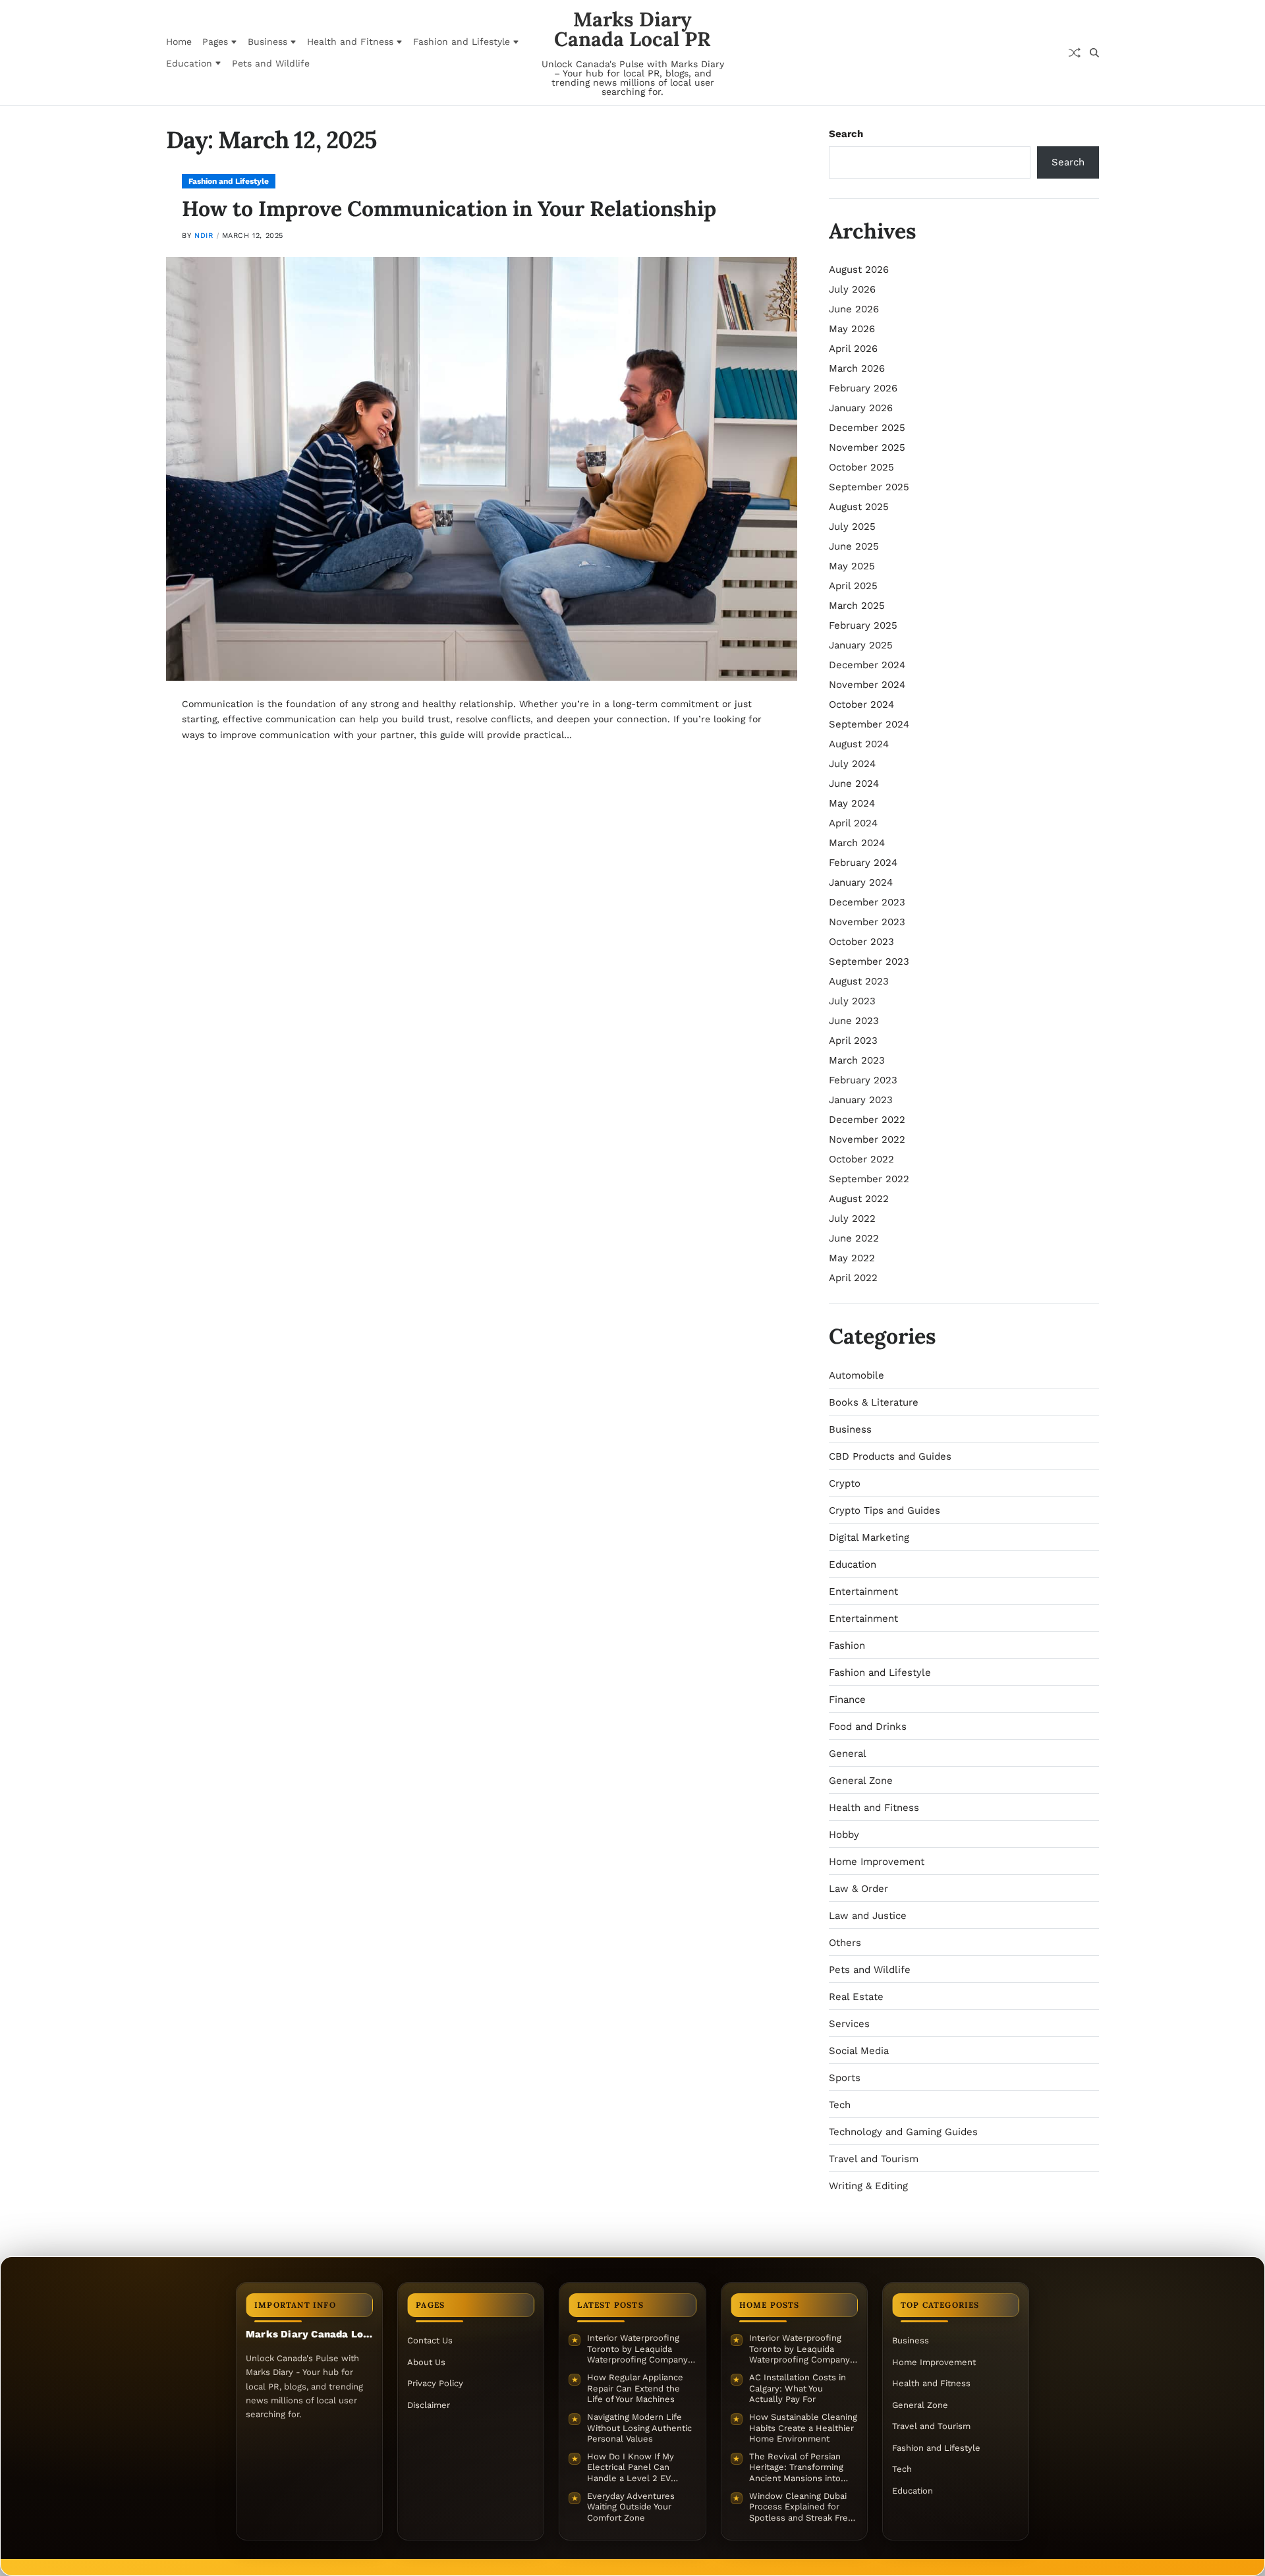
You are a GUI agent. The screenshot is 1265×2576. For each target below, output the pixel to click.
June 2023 (854, 1021)
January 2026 (861, 408)
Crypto (845, 1483)
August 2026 (859, 270)
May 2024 (852, 803)
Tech (840, 2105)
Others (845, 1943)
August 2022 (859, 1199)
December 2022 (867, 1120)
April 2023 (853, 1041)
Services (849, 2024)
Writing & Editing (868, 2186)
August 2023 (859, 981)
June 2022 (854, 1238)
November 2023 (867, 922)
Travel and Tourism (874, 2159)
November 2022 (867, 1139)
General (848, 1754)
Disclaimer (429, 2405)
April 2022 (853, 1278)
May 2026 (852, 329)
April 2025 (853, 586)
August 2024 (859, 744)
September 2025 (869, 487)
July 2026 (852, 289)
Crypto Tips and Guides (885, 1510)
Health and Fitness (350, 42)
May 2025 (852, 566)
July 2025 (852, 527)
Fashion (847, 1646)
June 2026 (854, 309)
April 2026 (853, 349)
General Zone (861, 1781)
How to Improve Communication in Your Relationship (449, 209)
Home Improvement (877, 1862)
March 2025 (857, 606)
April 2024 (853, 823)
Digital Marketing (869, 1537)
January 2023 (861, 1100)
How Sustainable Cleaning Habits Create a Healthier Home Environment (803, 2428)
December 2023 (867, 902)
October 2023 (861, 942)
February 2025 (863, 625)
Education (189, 63)
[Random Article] (1075, 53)
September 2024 (869, 724)
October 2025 (861, 467)
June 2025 (854, 546)
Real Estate (856, 1997)
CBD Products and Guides (890, 1456)
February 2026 (863, 388)
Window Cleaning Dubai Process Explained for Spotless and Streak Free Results (801, 2507)
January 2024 (861, 882)
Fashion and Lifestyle (462, 42)
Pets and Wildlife (271, 63)
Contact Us (430, 2340)
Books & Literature (874, 1402)
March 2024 (857, 843)
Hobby (844, 1835)
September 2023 (869, 961)
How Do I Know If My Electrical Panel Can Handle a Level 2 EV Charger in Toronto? (631, 2468)
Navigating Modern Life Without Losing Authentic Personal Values (639, 2428)
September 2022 (869, 1179)
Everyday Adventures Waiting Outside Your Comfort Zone (631, 2507)
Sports (845, 2078)
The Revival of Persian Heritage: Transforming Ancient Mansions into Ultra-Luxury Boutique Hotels (796, 2468)
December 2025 (867, 428)
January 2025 (861, 645)
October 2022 (861, 1159)
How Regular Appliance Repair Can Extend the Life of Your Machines (635, 2388)
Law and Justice (868, 1916)
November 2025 (867, 447)
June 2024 (854, 784)
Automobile (857, 1375)
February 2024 (863, 863)
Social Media (859, 2051)
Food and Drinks (868, 1727)
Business (267, 42)
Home (179, 42)
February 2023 (863, 1080)
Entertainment (863, 1591)
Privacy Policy (435, 2383)
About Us (426, 2362)
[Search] (1094, 53)
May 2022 (852, 1258)
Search (846, 134)
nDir (204, 236)
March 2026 (857, 368)
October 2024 (861, 704)
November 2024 (867, 685)
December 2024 (867, 665)
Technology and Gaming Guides (903, 2132)
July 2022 (852, 1218)
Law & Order (858, 1889)
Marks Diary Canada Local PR (632, 29)
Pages (215, 42)
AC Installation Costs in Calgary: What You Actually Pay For (798, 2388)
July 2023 (852, 1001)
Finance (847, 1700)
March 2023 (857, 1060)
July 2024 (852, 764)
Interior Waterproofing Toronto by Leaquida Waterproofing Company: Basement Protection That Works (641, 2349)
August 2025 (859, 507)
